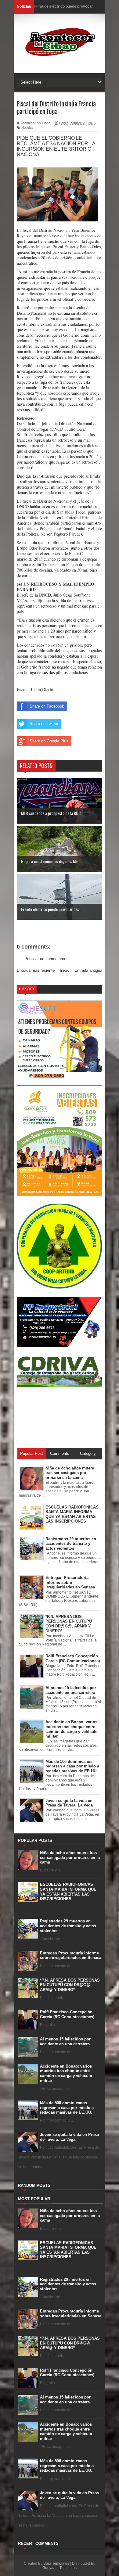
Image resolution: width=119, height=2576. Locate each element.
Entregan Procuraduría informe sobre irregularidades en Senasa (71, 1955)
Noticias (27, 127)
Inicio (65, 970)
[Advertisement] (44, 1417)
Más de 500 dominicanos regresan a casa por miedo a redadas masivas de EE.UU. (67, 2108)
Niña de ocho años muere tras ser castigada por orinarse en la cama (70, 1857)
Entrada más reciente (36, 970)
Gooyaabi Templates (60, 2568)
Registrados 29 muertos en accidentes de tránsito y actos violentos (68, 1926)
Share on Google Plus (49, 741)
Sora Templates (56, 2563)
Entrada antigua (88, 970)
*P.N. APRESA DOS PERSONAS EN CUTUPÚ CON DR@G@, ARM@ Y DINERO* (70, 1985)
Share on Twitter (44, 724)
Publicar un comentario (45, 959)
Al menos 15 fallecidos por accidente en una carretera (65, 2041)
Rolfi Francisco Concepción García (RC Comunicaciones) (67, 2014)
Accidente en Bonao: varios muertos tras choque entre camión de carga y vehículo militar (66, 2073)
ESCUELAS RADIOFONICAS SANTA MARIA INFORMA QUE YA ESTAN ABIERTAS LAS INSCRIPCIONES (68, 1892)
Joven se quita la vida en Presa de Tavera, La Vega (69, 2137)
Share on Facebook (47, 706)
